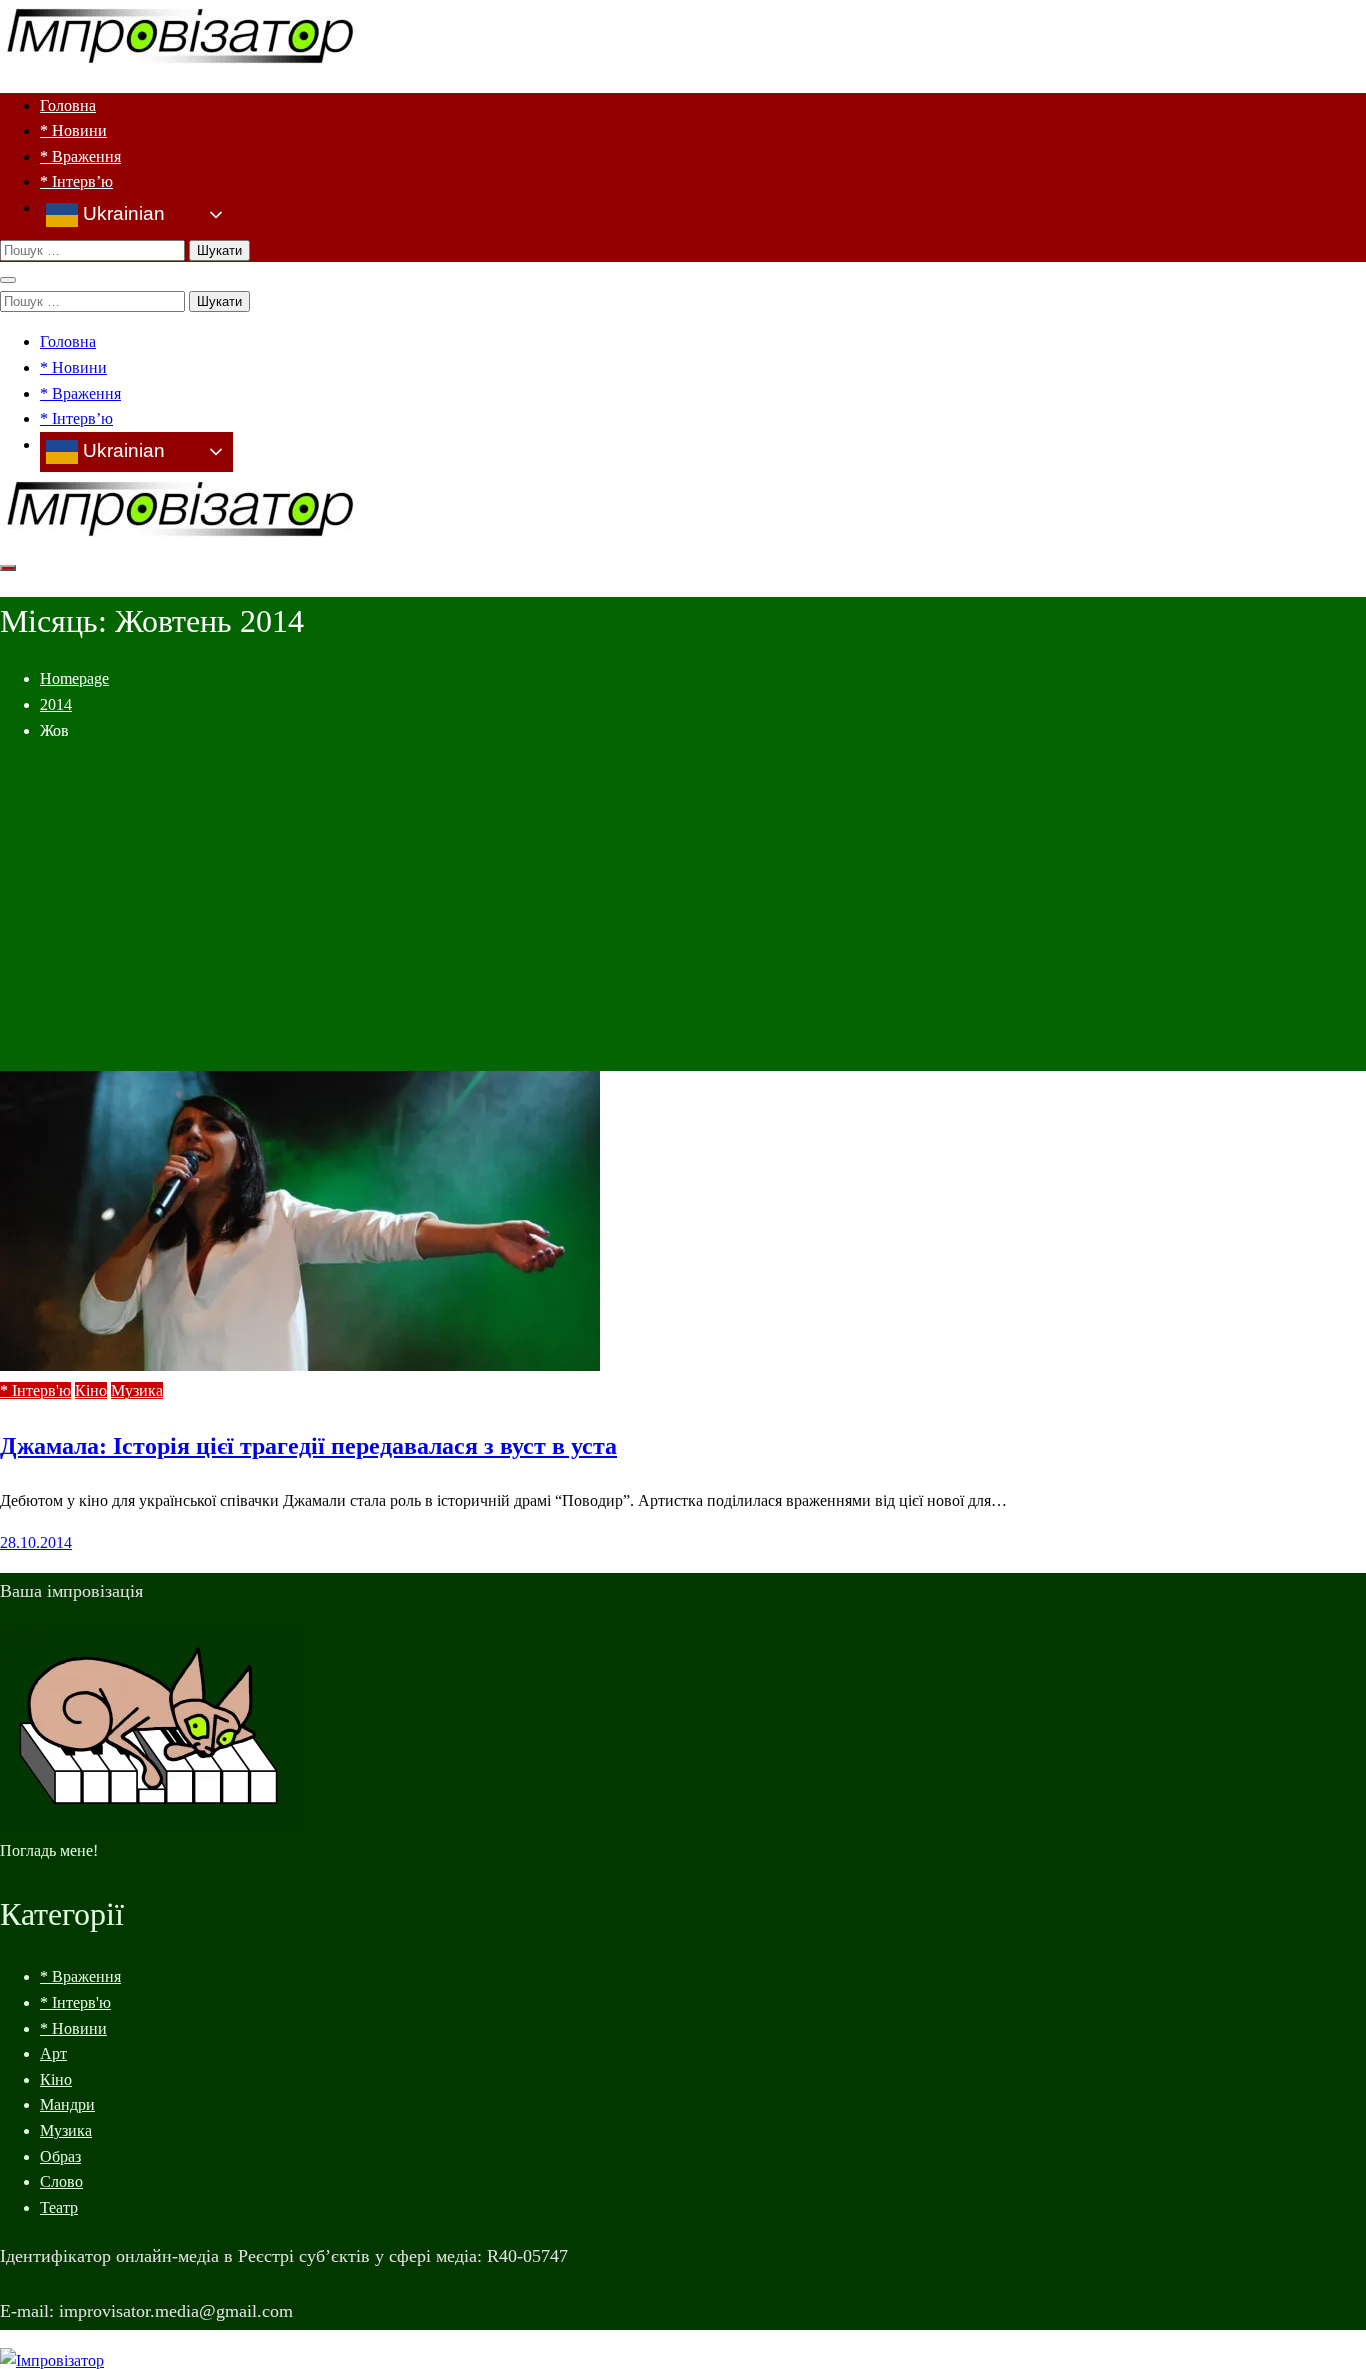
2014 (56, 704)
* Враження (80, 156)
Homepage (74, 678)
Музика (137, 1390)
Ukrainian (121, 213)
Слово (61, 2181)
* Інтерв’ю (76, 181)
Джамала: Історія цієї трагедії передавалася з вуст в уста (308, 1446)
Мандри (67, 2104)
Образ (60, 2156)
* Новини (73, 130)
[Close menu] (8, 280)
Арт (53, 2053)
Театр (59, 2207)
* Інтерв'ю (35, 1390)
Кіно (91, 1390)
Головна (68, 105)
